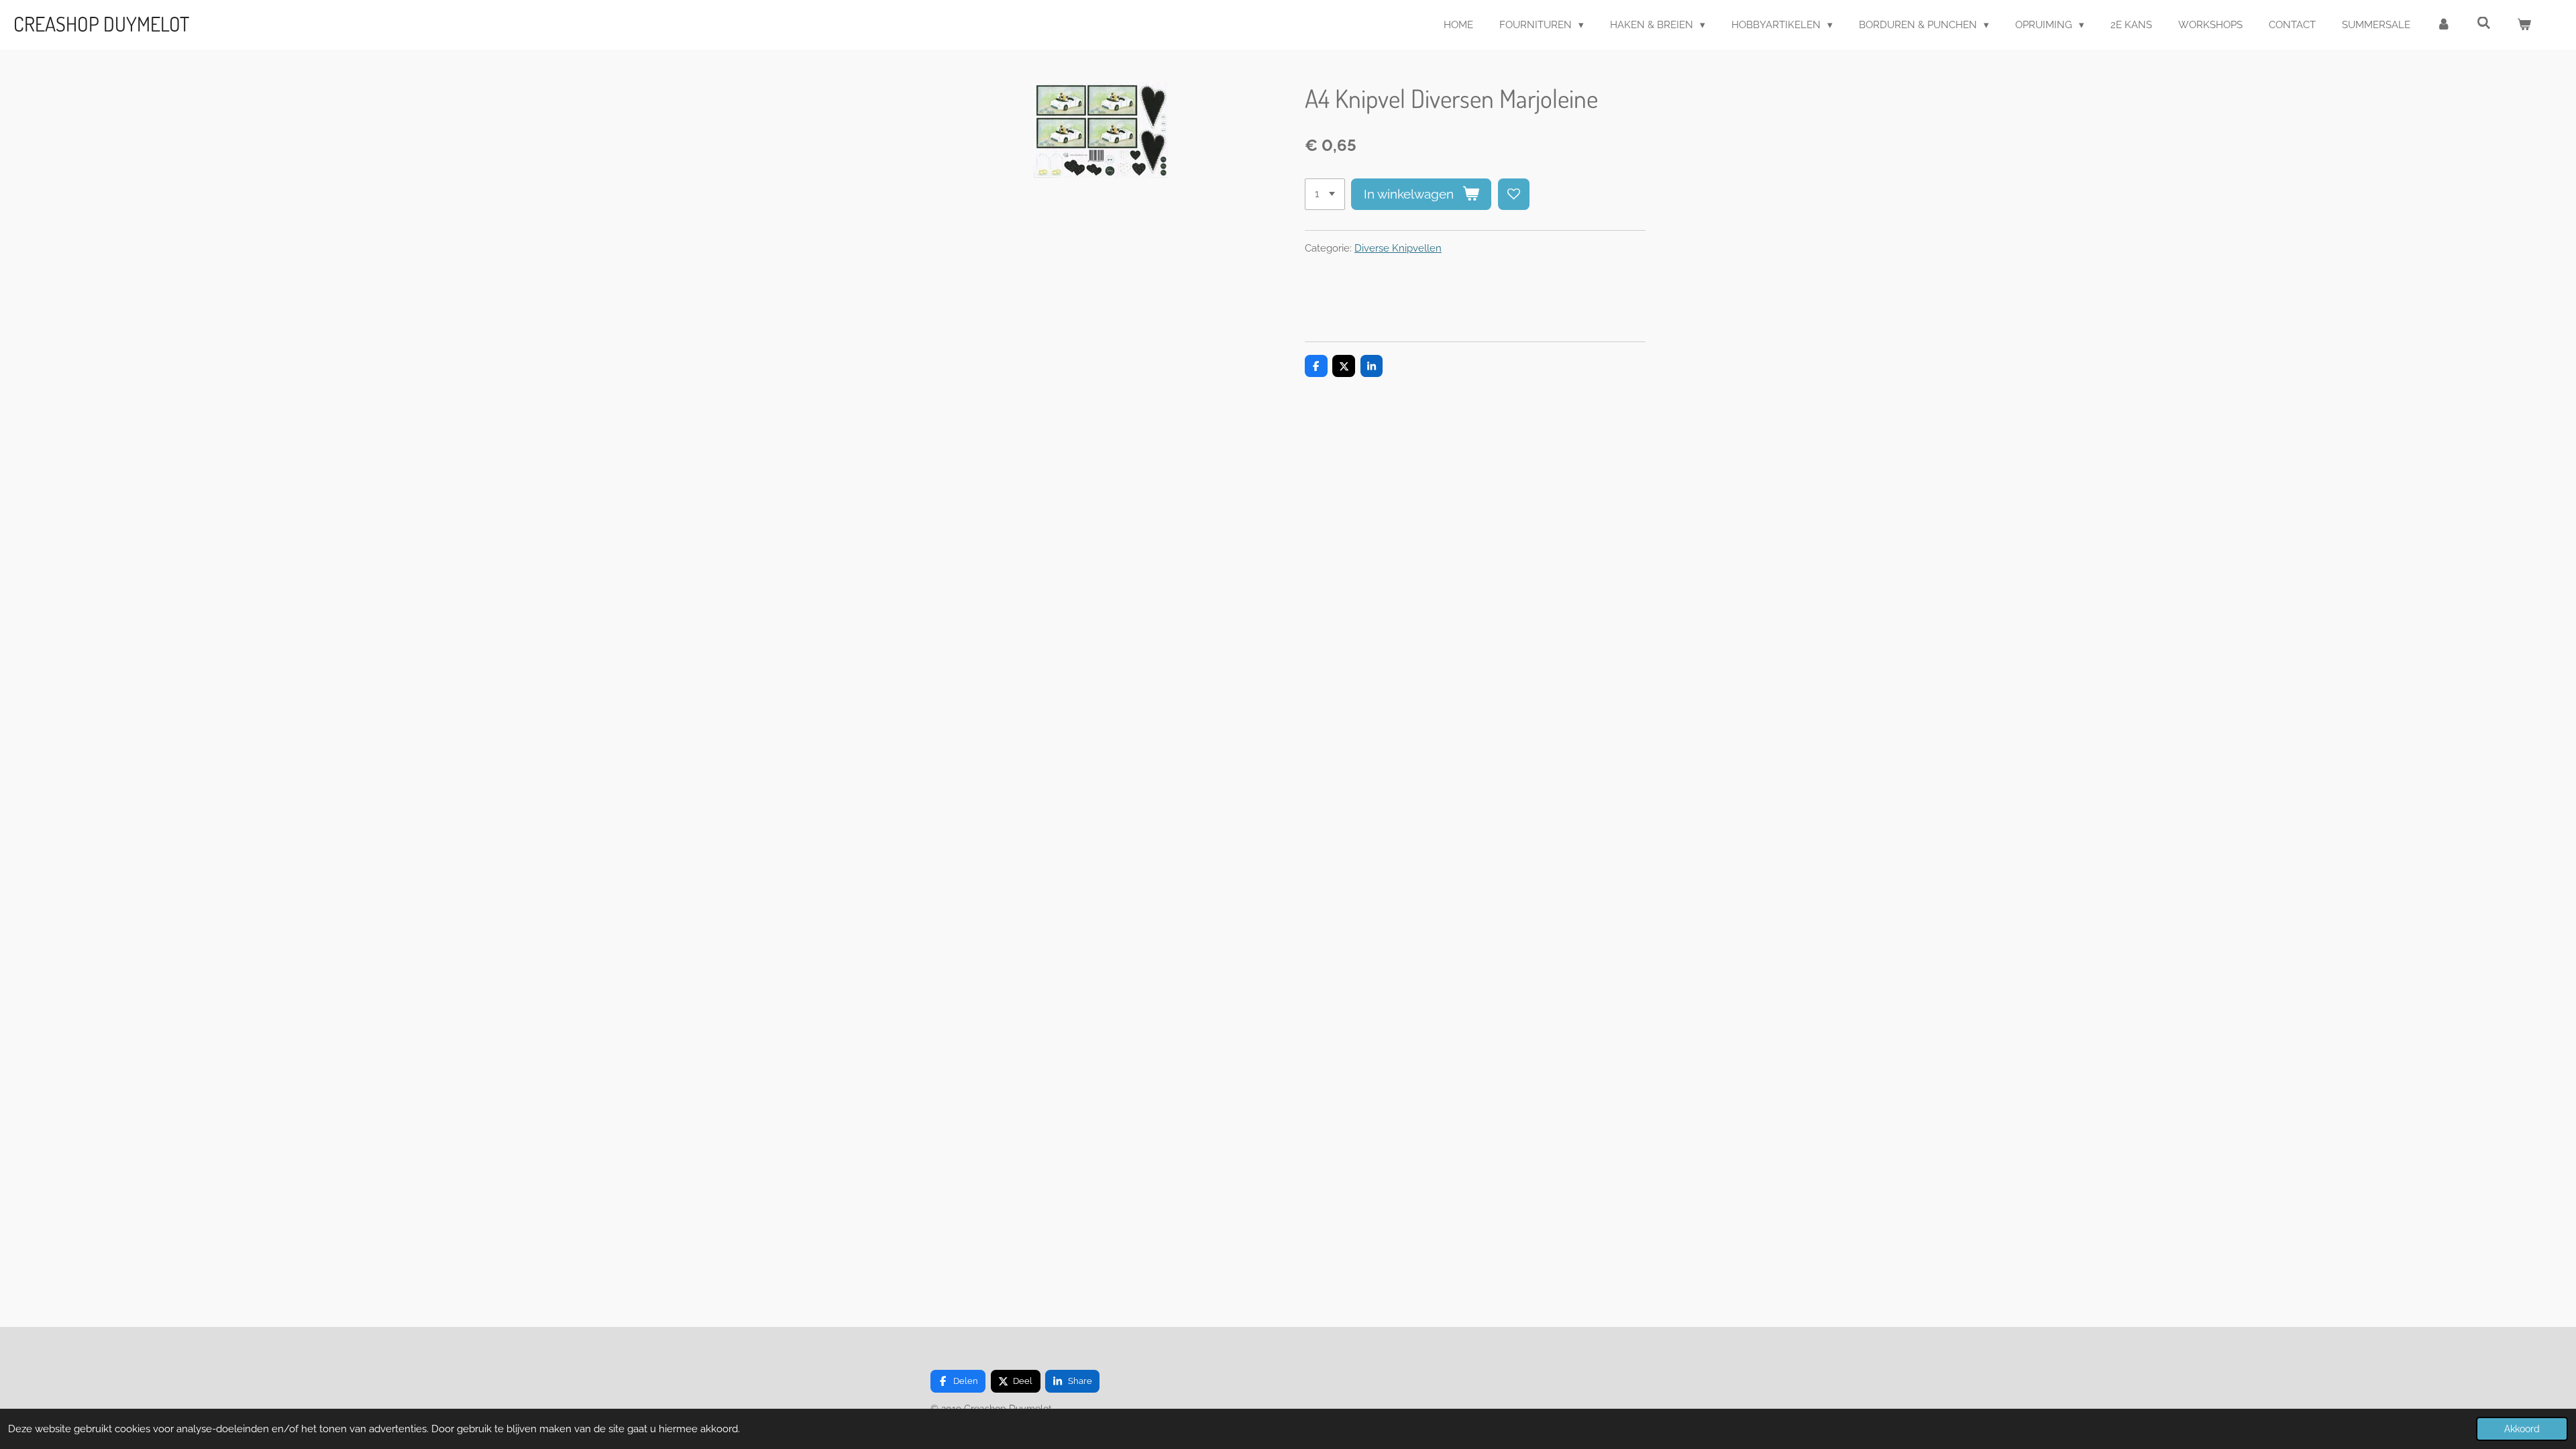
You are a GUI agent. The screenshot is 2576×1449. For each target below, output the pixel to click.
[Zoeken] (2484, 23)
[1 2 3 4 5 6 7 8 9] (1325, 194)
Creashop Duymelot (101, 23)
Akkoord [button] (2522, 1429)
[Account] (2444, 25)
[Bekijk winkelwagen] (2524, 25)
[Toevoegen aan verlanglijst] (1514, 194)
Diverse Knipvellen (1398, 248)
